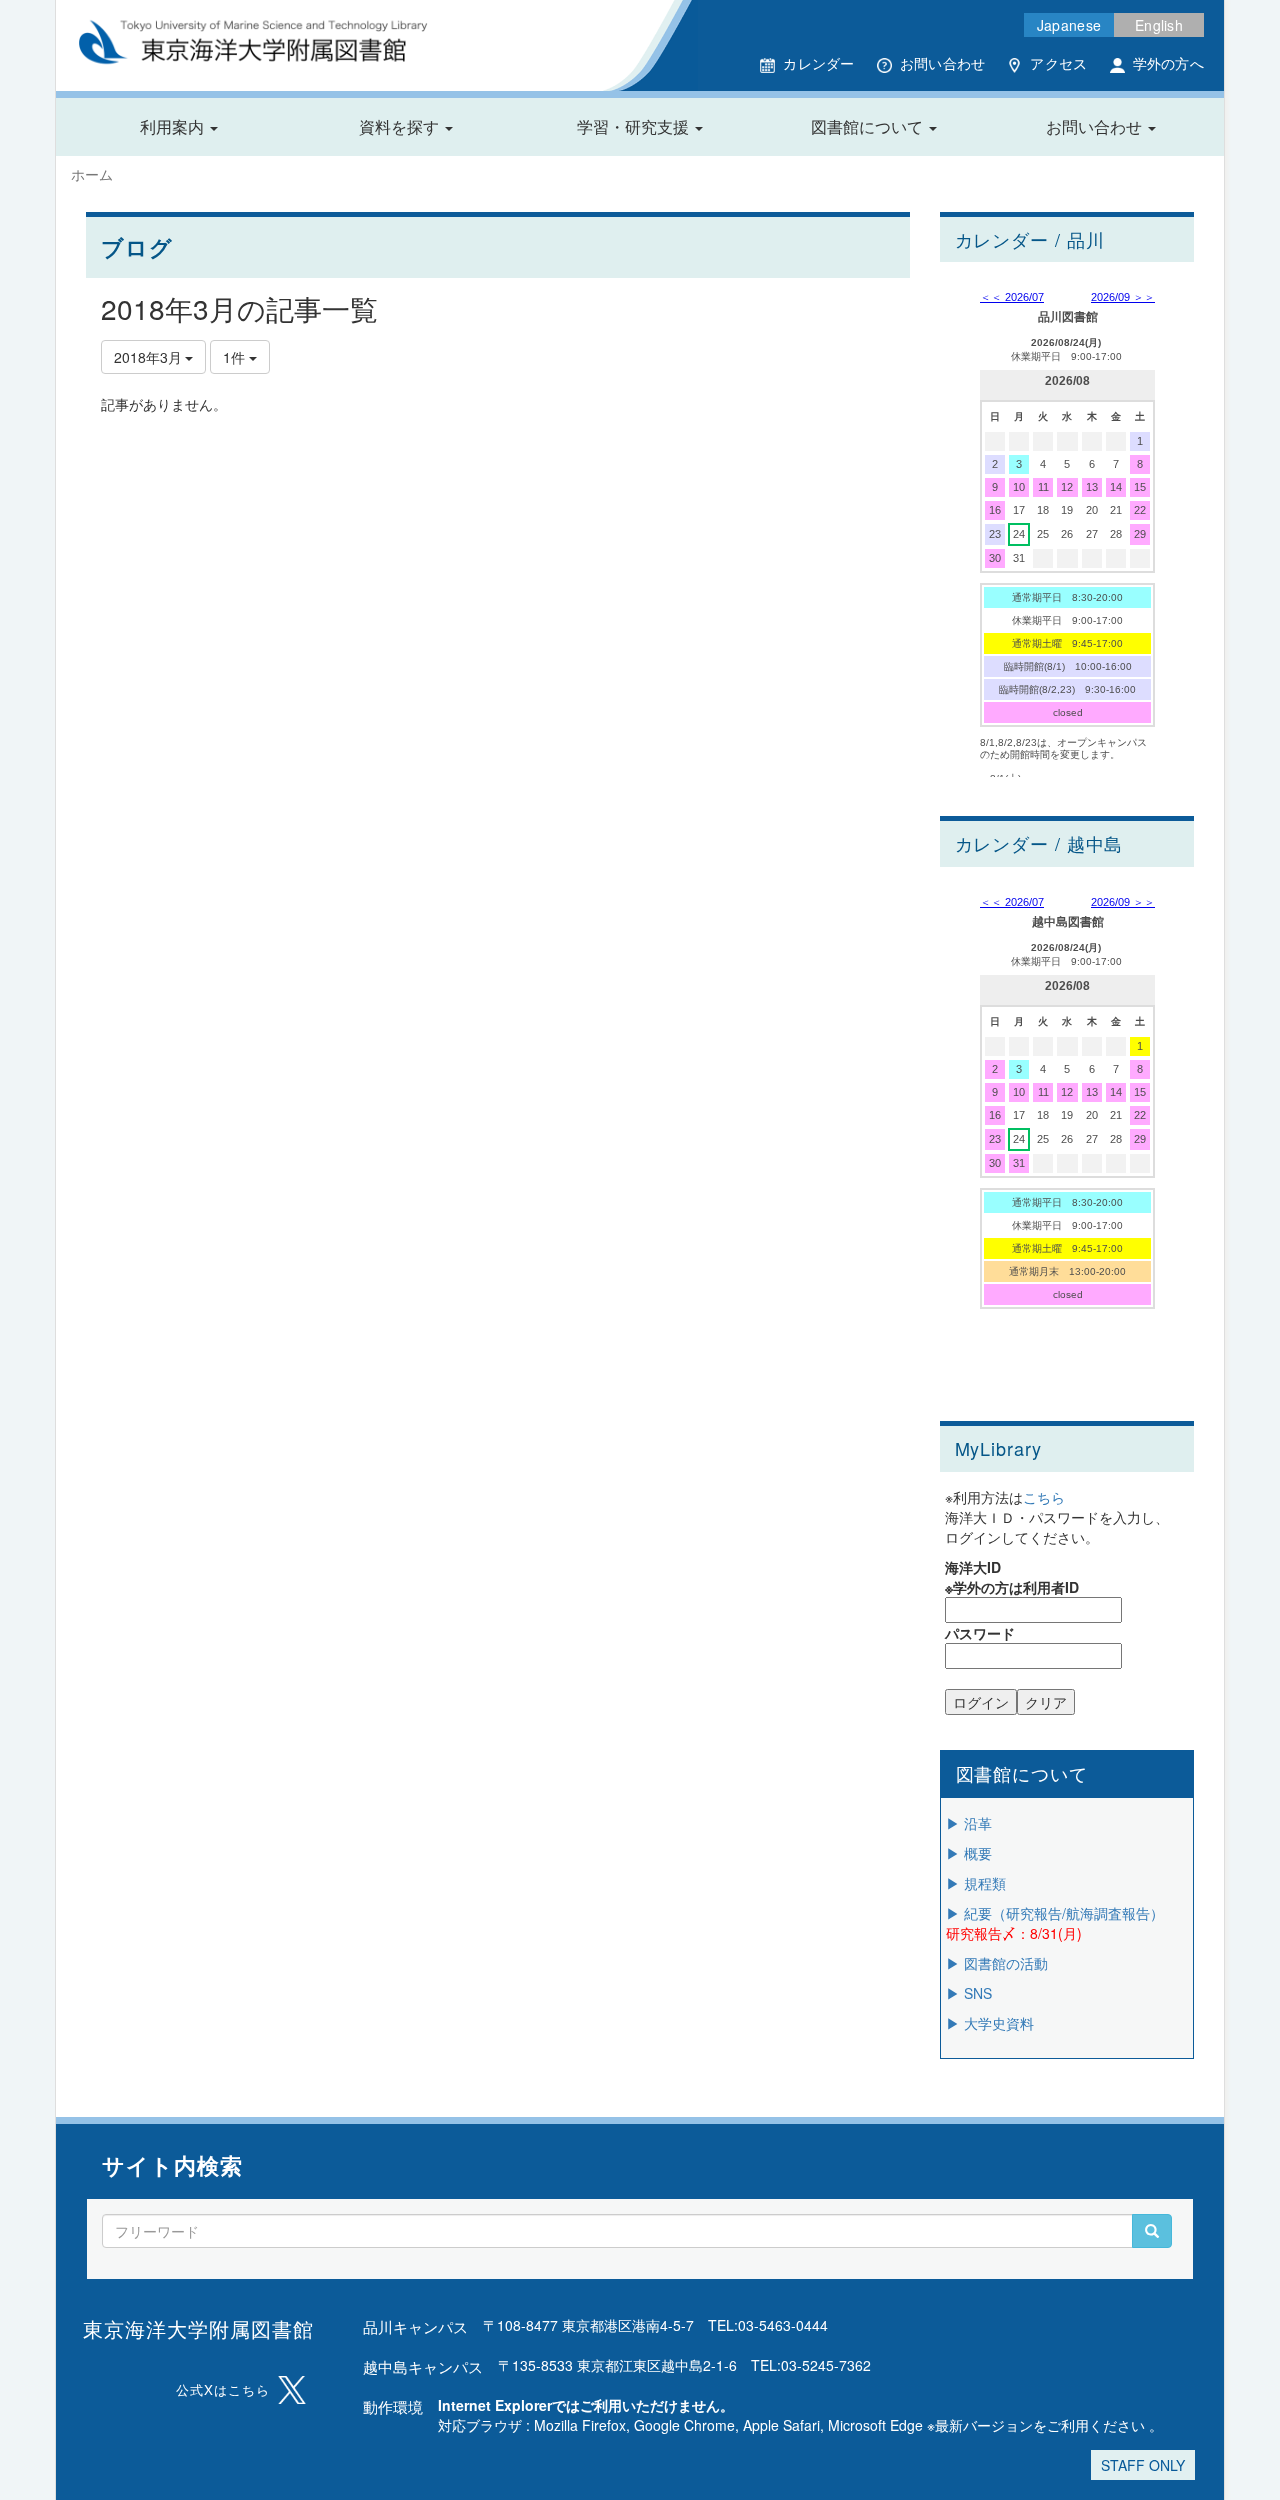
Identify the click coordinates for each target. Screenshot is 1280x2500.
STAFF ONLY (1143, 2465)
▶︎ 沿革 (969, 1823)
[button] (179, 127)
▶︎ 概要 (969, 1853)
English (1159, 25)
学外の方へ (1168, 63)
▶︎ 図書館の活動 (997, 1963)
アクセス (1058, 63)
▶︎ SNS (969, 1993)
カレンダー (818, 63)
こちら (1044, 1497)
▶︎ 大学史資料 (990, 2023)
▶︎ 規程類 (976, 1883)
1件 (236, 357)
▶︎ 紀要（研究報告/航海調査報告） (1055, 1913)
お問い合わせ (943, 63)
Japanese (1069, 25)
